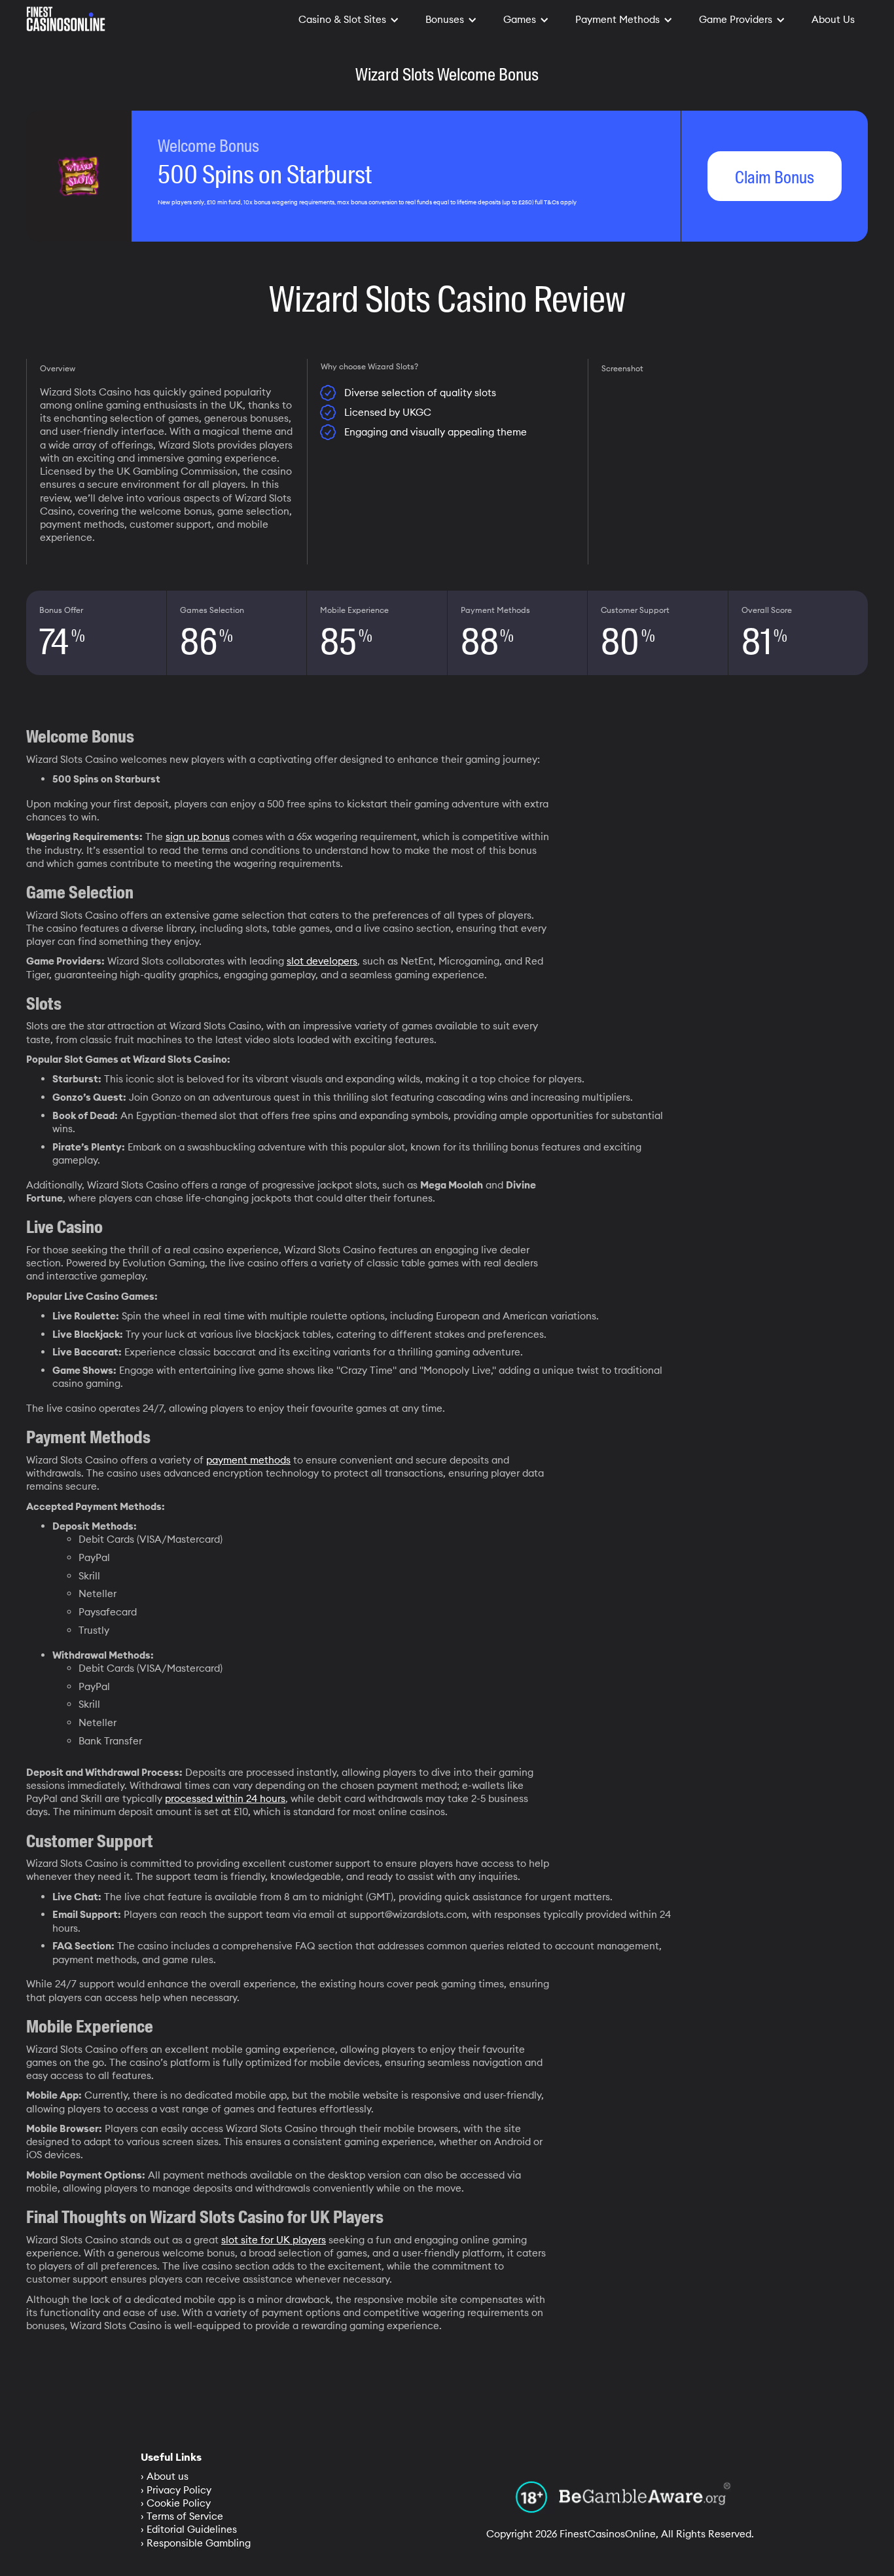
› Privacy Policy (176, 2490)
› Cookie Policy (176, 2503)
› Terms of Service (182, 2516)
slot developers (322, 961)
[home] (66, 16)
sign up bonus (198, 837)
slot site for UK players (274, 2240)
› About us (165, 2476)
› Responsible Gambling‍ (196, 2543)
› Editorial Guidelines (189, 2529)
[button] (349, 20)
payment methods (248, 1460)
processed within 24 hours (225, 1798)
